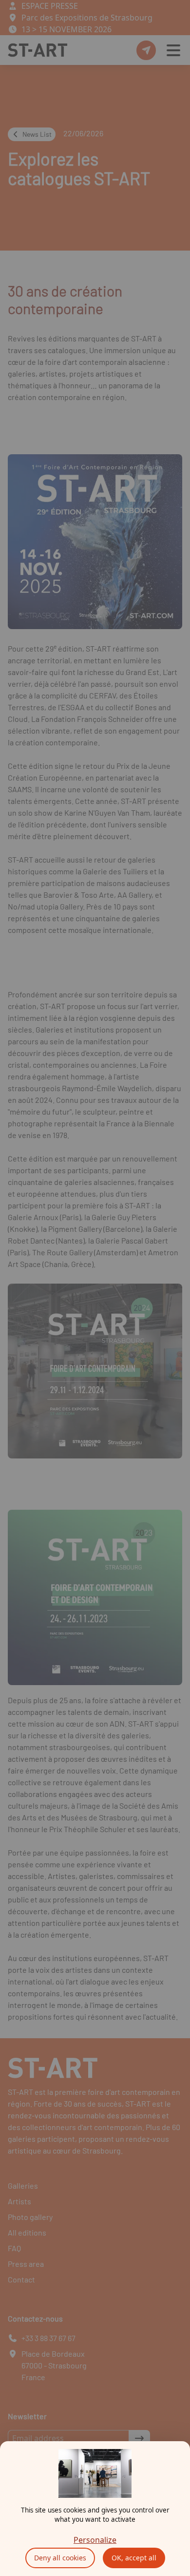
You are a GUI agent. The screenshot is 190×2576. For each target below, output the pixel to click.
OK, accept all (134, 2558)
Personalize (95, 2540)
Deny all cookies (60, 2558)
